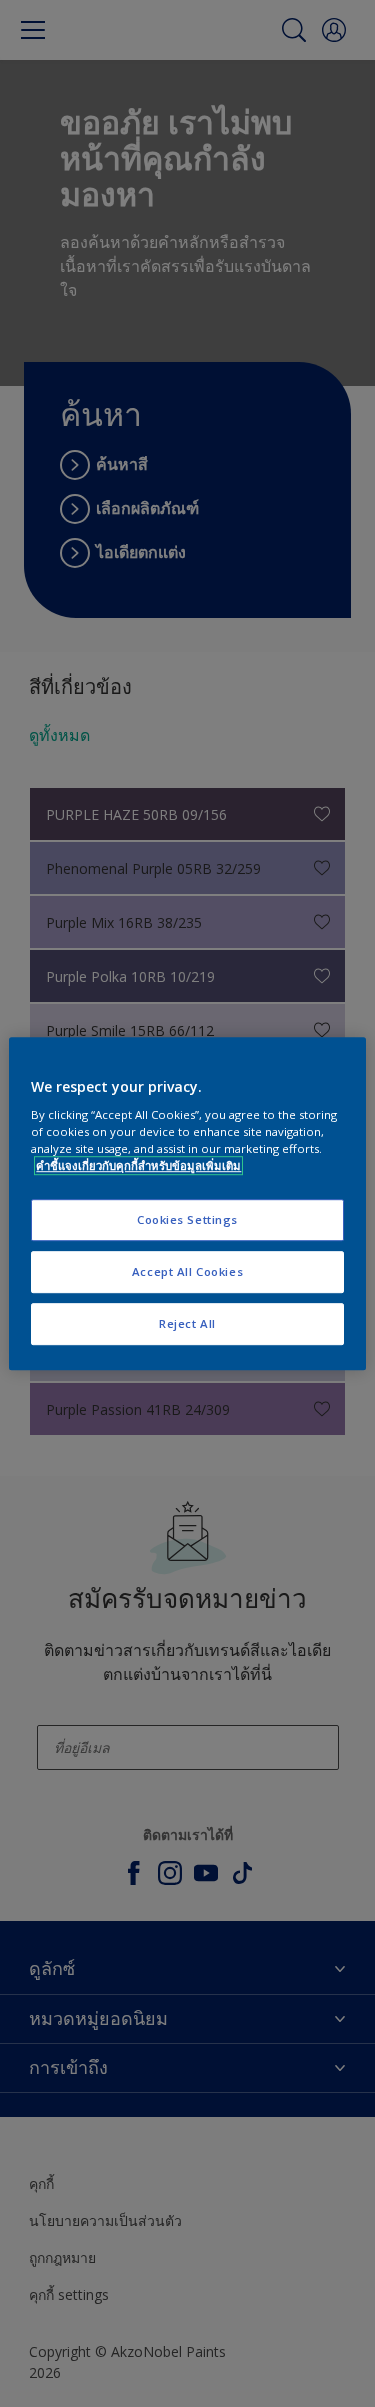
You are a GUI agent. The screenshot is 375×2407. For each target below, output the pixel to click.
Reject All (187, 1323)
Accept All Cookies (187, 1271)
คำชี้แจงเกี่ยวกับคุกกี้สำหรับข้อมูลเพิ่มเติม (138, 1165)
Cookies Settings (187, 1220)
